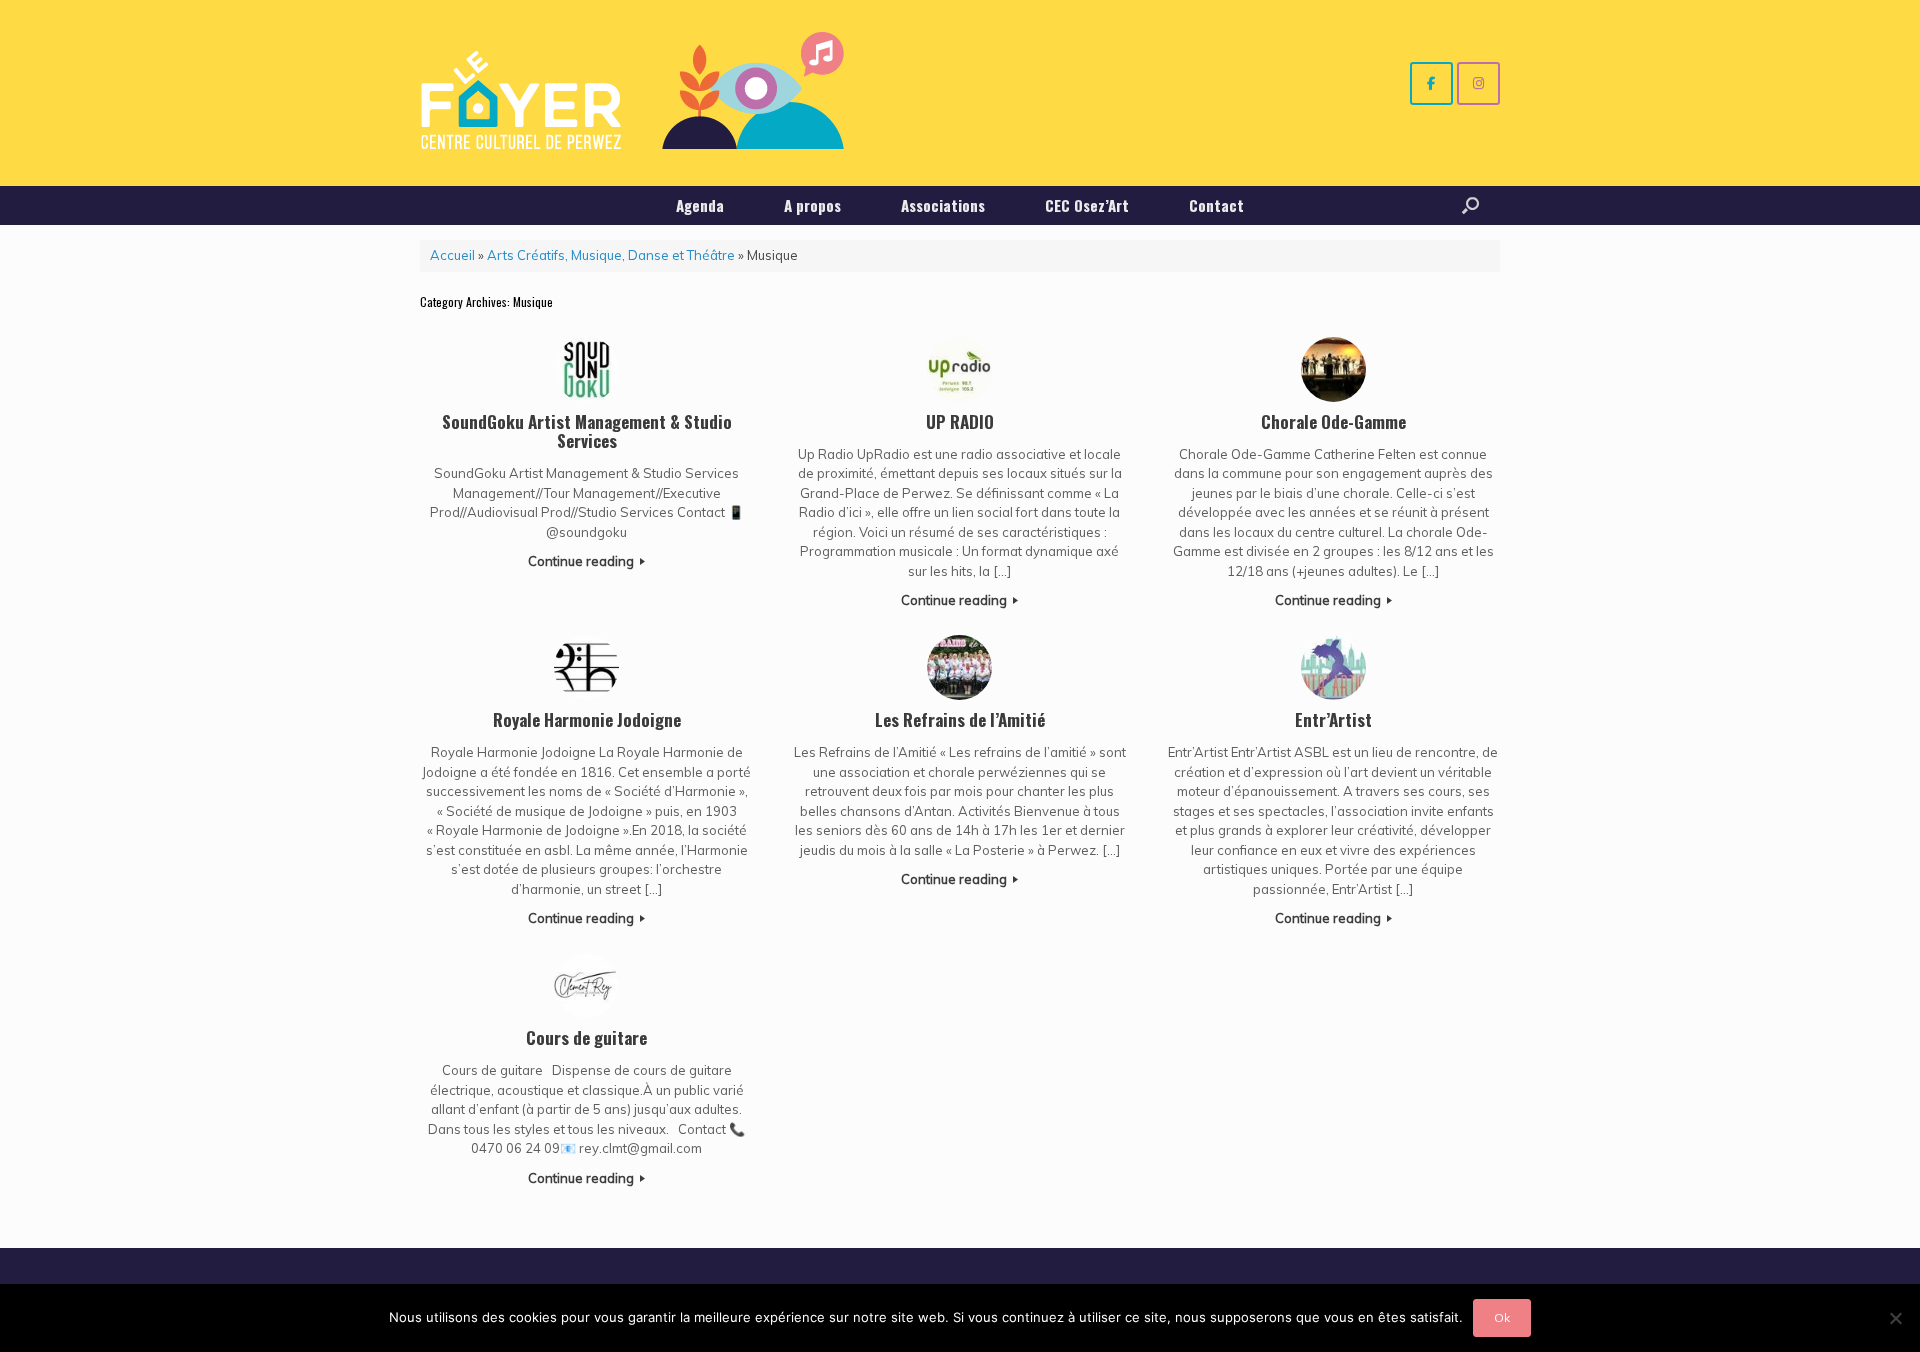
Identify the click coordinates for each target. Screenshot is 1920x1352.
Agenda (700, 205)
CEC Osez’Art (1087, 205)
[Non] (1895, 1318)
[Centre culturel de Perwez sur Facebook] (1431, 83)
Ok (1502, 1317)
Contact (1216, 205)
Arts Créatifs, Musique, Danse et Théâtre (611, 255)
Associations (943, 205)
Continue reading (582, 561)
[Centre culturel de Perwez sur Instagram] (1478, 83)
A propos (812, 205)
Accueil (452, 255)
